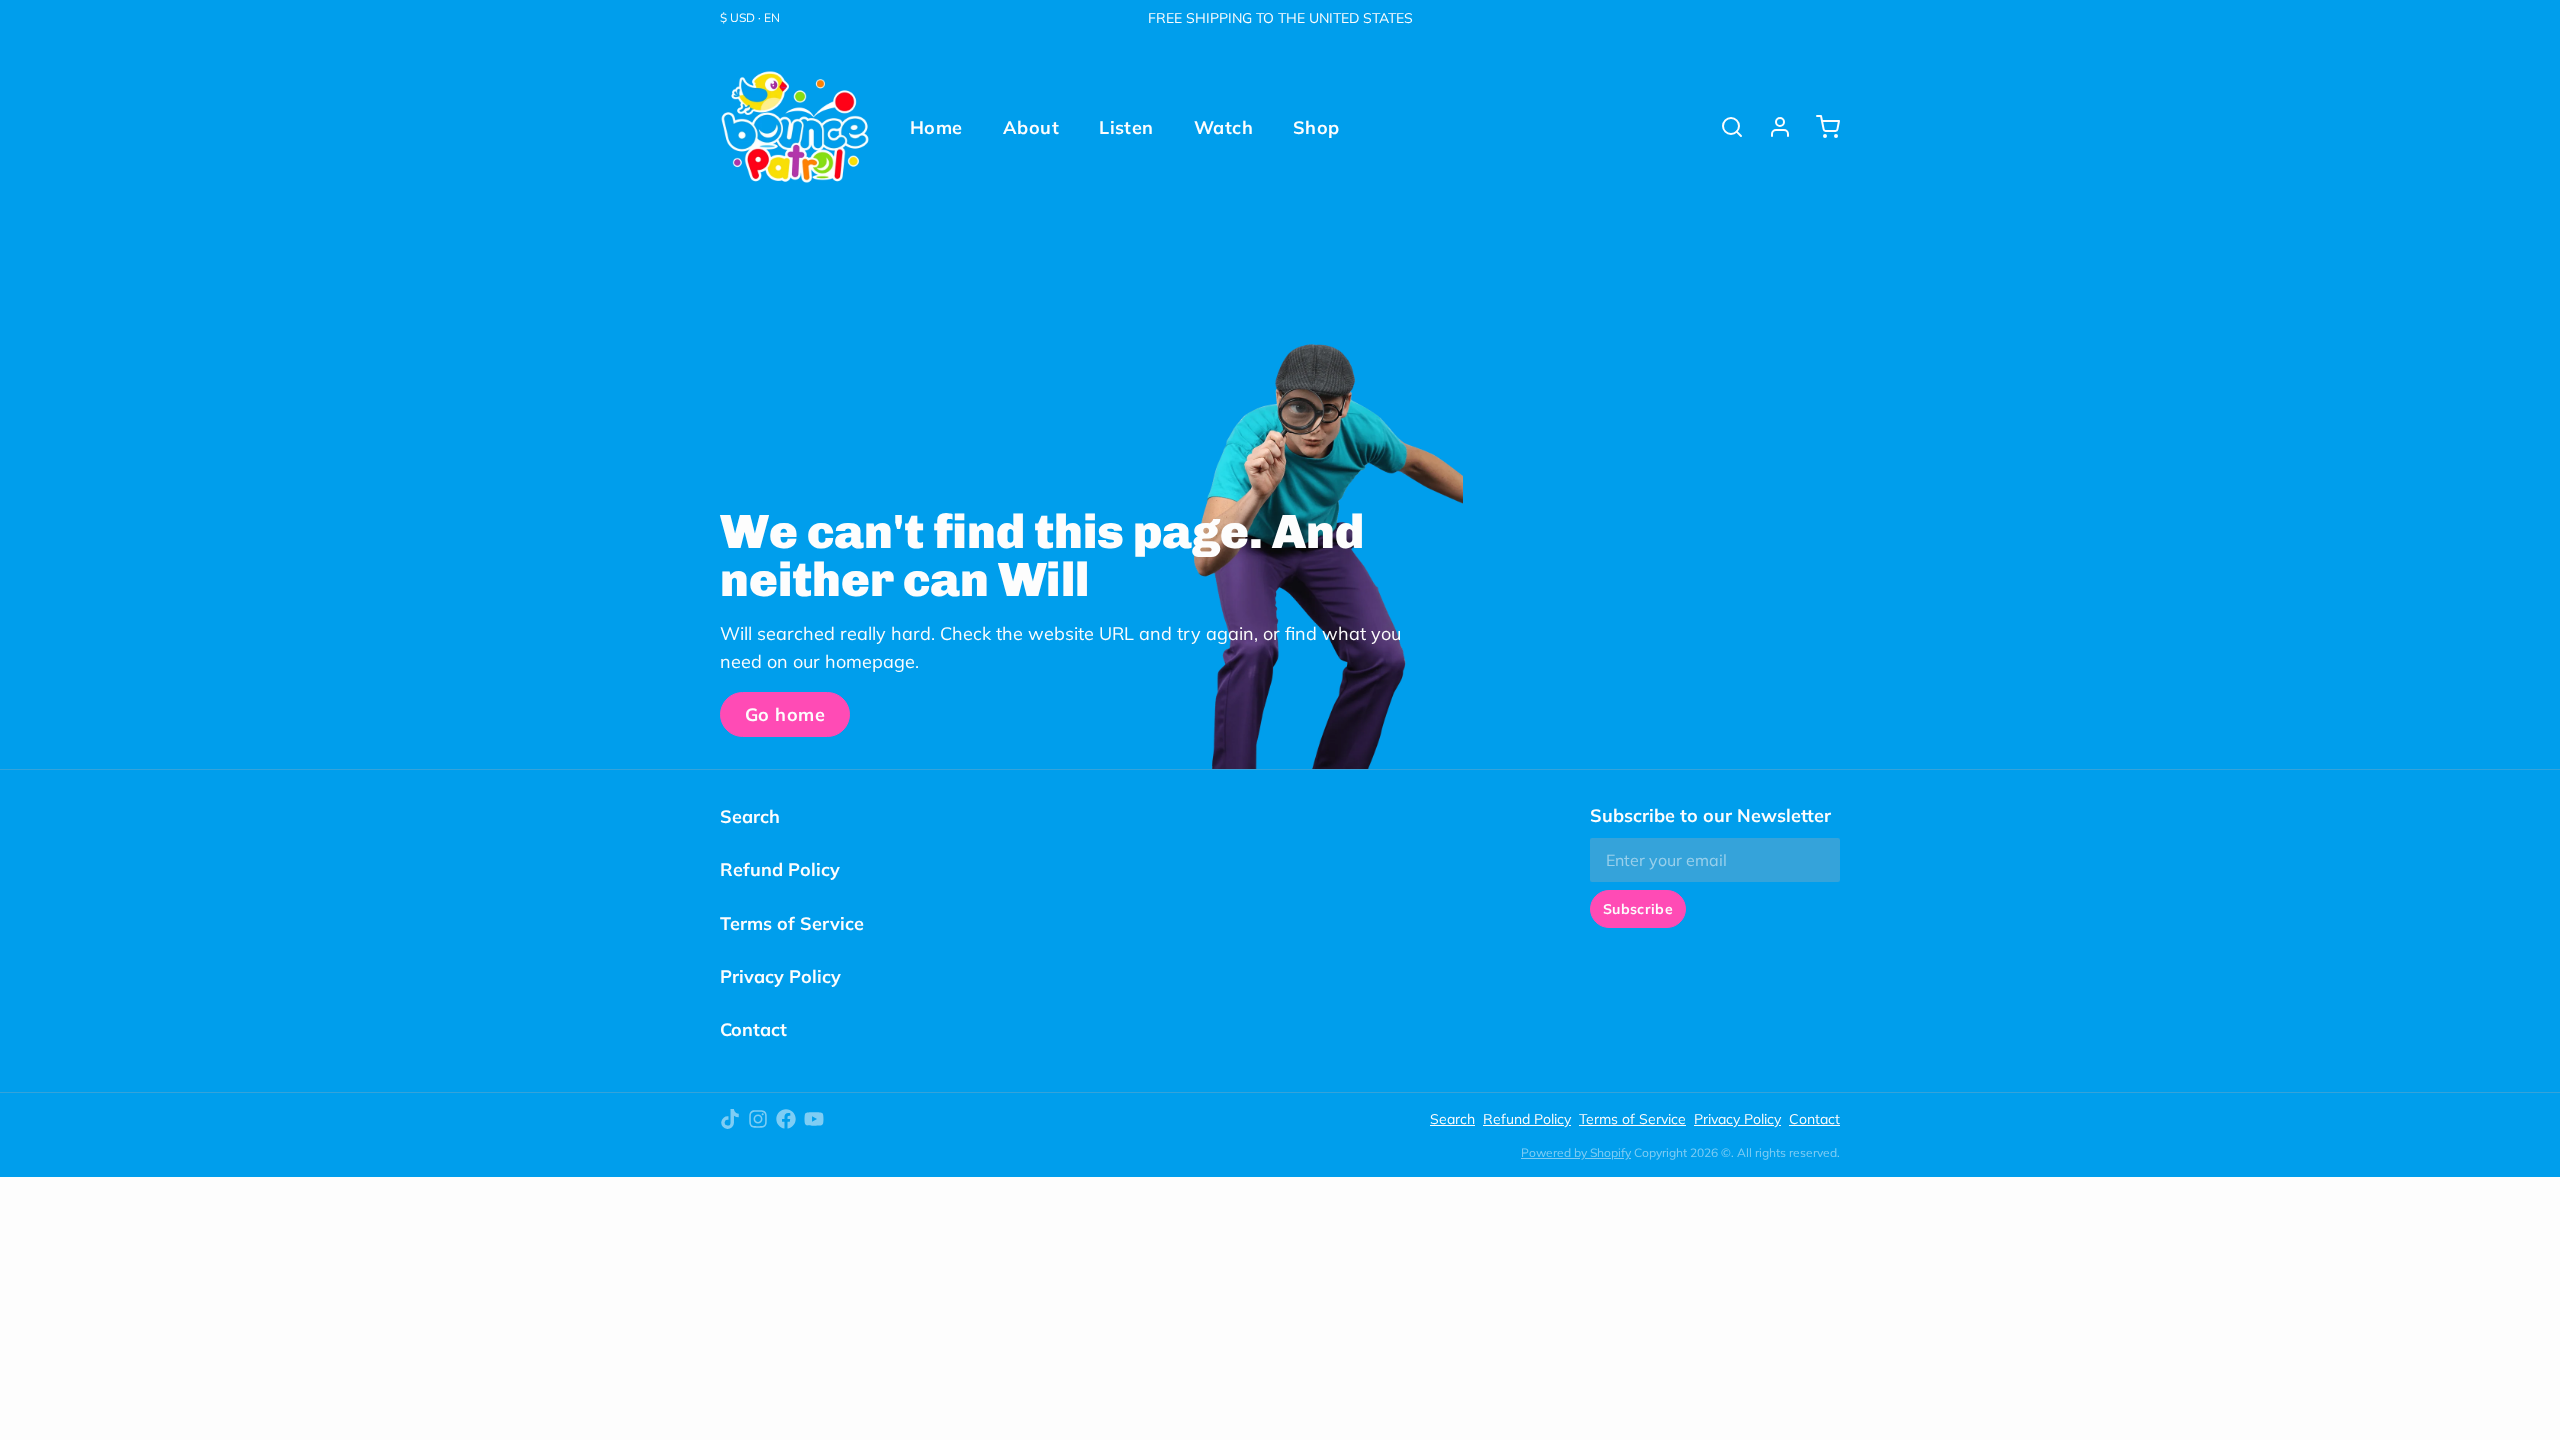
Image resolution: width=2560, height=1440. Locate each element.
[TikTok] (730, 1119)
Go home (785, 714)
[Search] (1724, 127)
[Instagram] (758, 1119)
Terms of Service (792, 923)
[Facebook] (786, 1119)
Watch (1223, 127)
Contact (753, 1029)
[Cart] (1820, 127)
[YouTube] (814, 1119)
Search (750, 816)
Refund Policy (780, 869)
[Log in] (1772, 127)
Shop (1316, 127)
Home (936, 127)
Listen (1126, 127)
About (1031, 127)
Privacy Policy (780, 976)
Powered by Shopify (1576, 1152)
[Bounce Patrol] (795, 127)
